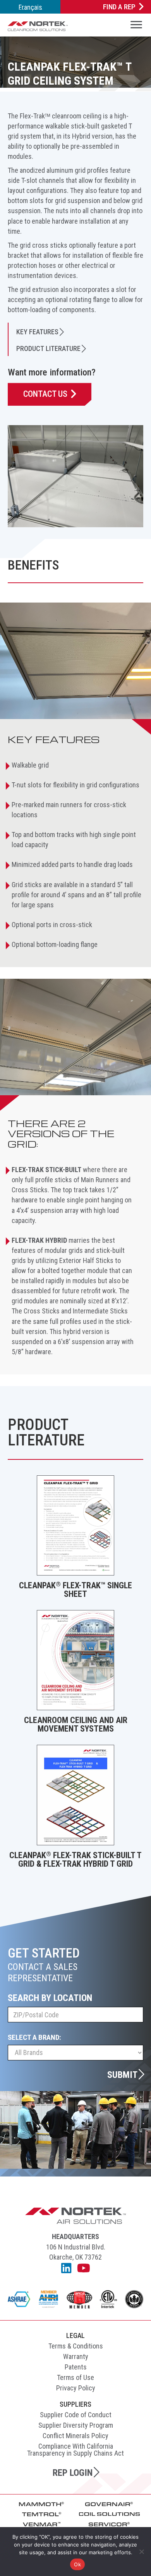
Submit (122, 2074)
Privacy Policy (76, 2388)
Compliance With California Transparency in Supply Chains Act (75, 2450)
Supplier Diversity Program (76, 2425)
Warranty (76, 2356)
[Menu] (136, 26)
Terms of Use (75, 2377)
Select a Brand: (34, 2037)
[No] (141, 2552)
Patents (76, 2367)
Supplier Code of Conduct (76, 2415)
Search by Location (50, 1998)
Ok (77, 2564)
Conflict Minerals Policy (75, 2436)
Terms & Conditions (76, 2346)
